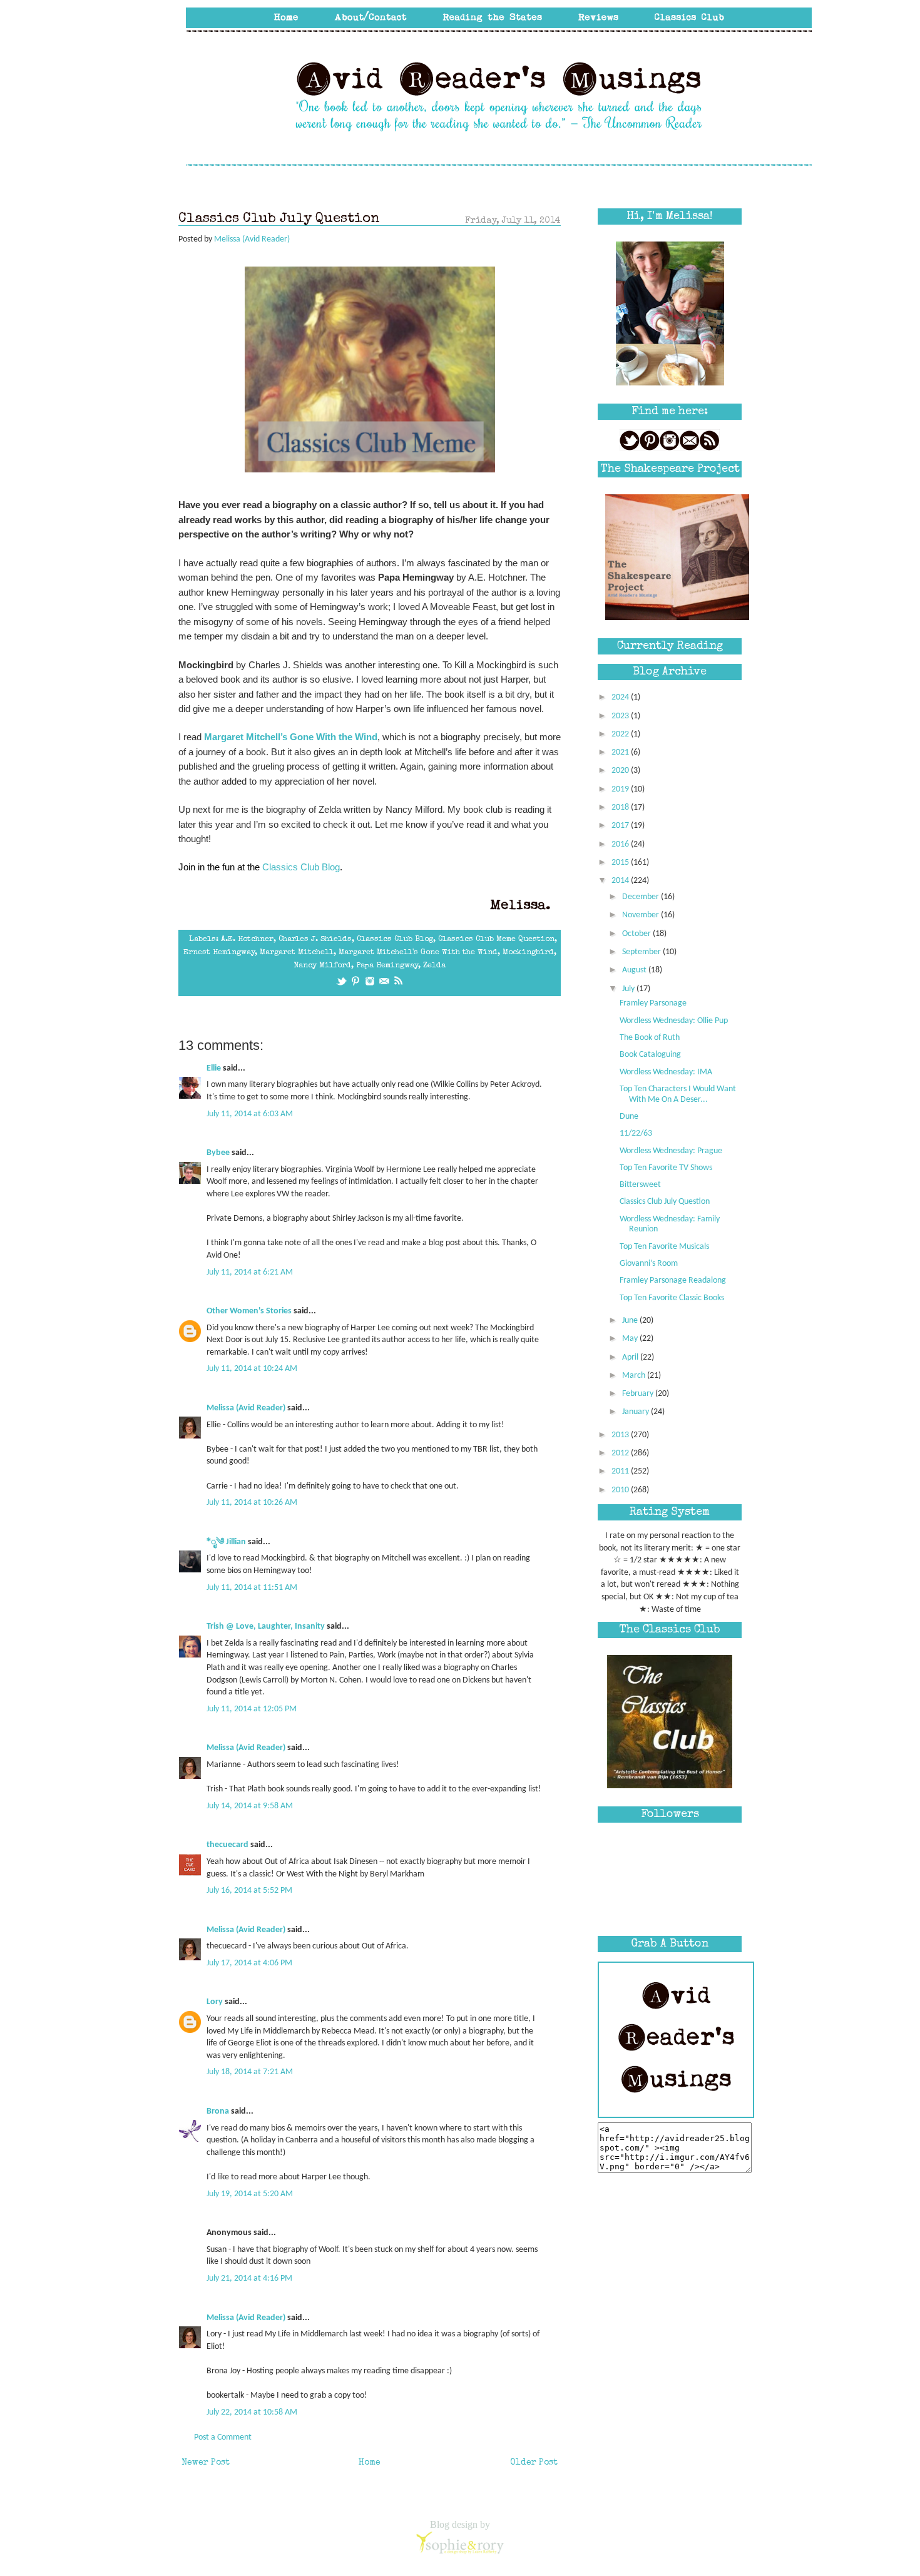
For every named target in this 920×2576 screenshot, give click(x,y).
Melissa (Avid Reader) (246, 1408)
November (641, 915)
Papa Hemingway (387, 966)
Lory (215, 2002)
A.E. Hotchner (247, 939)
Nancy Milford (322, 966)
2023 (621, 716)
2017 (621, 826)
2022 (621, 734)
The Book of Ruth (650, 1038)
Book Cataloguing (650, 1055)
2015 (621, 863)
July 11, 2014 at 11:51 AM (252, 1588)
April (631, 1357)
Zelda (434, 966)
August (635, 970)
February (639, 1394)
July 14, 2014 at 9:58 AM (250, 1806)
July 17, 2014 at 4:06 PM (249, 1963)
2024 (621, 697)
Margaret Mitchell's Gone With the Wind (418, 953)
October (637, 934)
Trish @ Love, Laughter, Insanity (266, 1627)
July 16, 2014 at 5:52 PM (249, 1891)
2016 (621, 844)
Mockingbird (528, 953)
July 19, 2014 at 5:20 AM (250, 2194)
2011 (621, 1471)
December (641, 897)
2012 (621, 1453)
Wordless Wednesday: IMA (666, 1072)
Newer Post (206, 2463)
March (635, 1376)
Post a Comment (223, 2437)
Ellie (214, 1068)
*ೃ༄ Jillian (226, 1542)
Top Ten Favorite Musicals (664, 1247)
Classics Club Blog (301, 867)
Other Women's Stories (249, 1311)
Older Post (534, 2463)
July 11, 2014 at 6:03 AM (250, 1114)
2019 (621, 789)
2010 (621, 1490)
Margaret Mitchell (297, 953)
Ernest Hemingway (219, 953)
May (631, 1339)
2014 (621, 881)
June (631, 1321)
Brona (218, 2111)
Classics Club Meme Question (496, 939)
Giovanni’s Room (649, 1264)
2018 (621, 807)
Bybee (218, 1153)
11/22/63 (636, 1133)
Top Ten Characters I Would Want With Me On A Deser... (678, 1094)
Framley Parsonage (653, 1003)
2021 (621, 752)
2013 (621, 1435)
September (642, 952)
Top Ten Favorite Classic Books (672, 1298)
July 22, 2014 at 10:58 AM (252, 2412)
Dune (629, 1117)
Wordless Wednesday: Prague (671, 1151)
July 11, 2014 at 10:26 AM (252, 1503)
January (636, 1412)
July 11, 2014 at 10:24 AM (252, 1369)
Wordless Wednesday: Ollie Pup (674, 1021)
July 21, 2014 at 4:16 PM (249, 2278)
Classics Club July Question (665, 1202)
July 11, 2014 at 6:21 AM (250, 1272)
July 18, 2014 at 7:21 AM (250, 2072)
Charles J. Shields (315, 939)
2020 (621, 771)
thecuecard (227, 1845)
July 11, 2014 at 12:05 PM (252, 1709)
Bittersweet (640, 1185)
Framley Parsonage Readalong (673, 1280)
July (629, 989)
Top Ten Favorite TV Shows (666, 1168)
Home (370, 2463)
